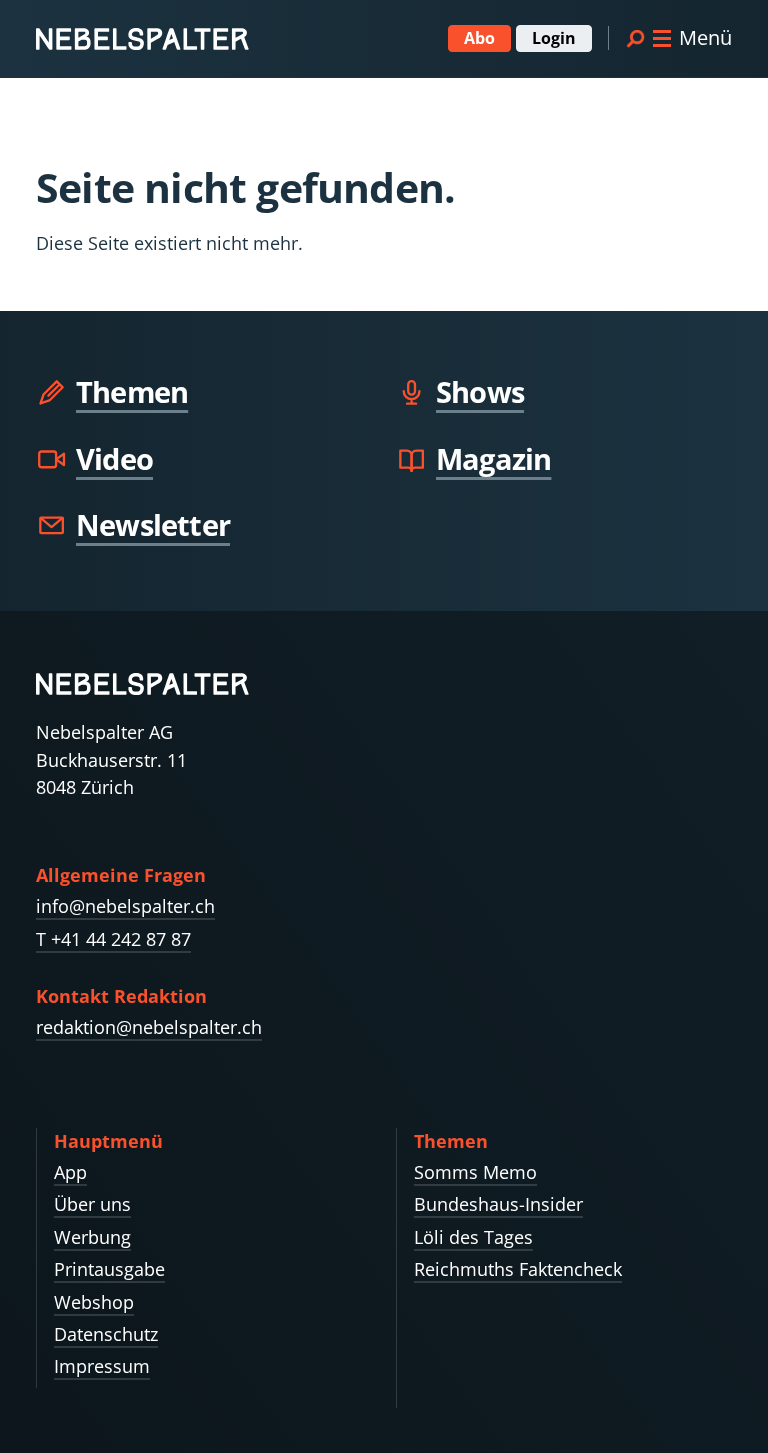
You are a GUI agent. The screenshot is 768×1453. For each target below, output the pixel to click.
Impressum (102, 1366)
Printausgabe (109, 1269)
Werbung (92, 1237)
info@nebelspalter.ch (125, 906)
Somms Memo (475, 1172)
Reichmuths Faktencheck (518, 1269)
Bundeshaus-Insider (498, 1204)
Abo (479, 38)
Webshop (94, 1302)
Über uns (92, 1204)
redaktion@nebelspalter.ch (149, 1027)
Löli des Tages (473, 1237)
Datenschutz (106, 1334)
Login (554, 38)
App (70, 1172)
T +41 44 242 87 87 (113, 939)
